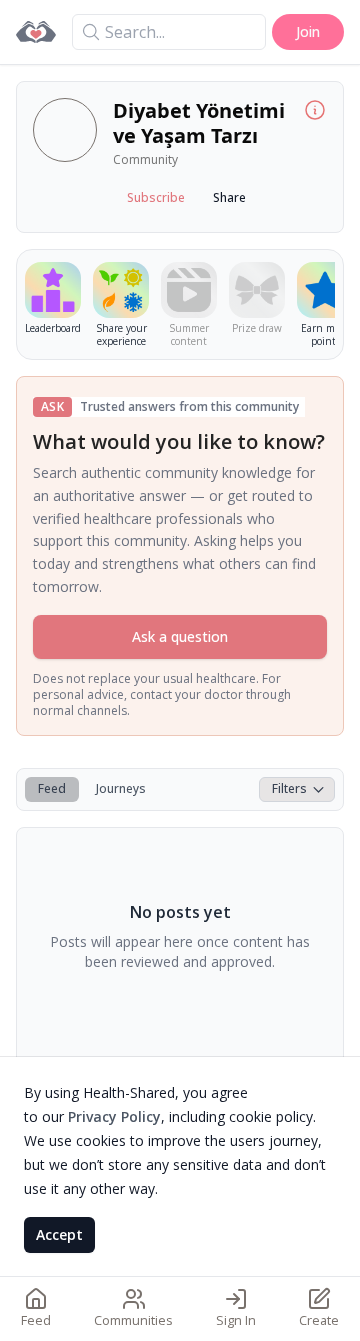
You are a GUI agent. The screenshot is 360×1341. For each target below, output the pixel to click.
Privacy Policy (114, 1116)
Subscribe (156, 197)
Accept (59, 1234)
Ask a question (180, 636)
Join (308, 31)
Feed (52, 788)
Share (229, 197)
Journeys (121, 788)
